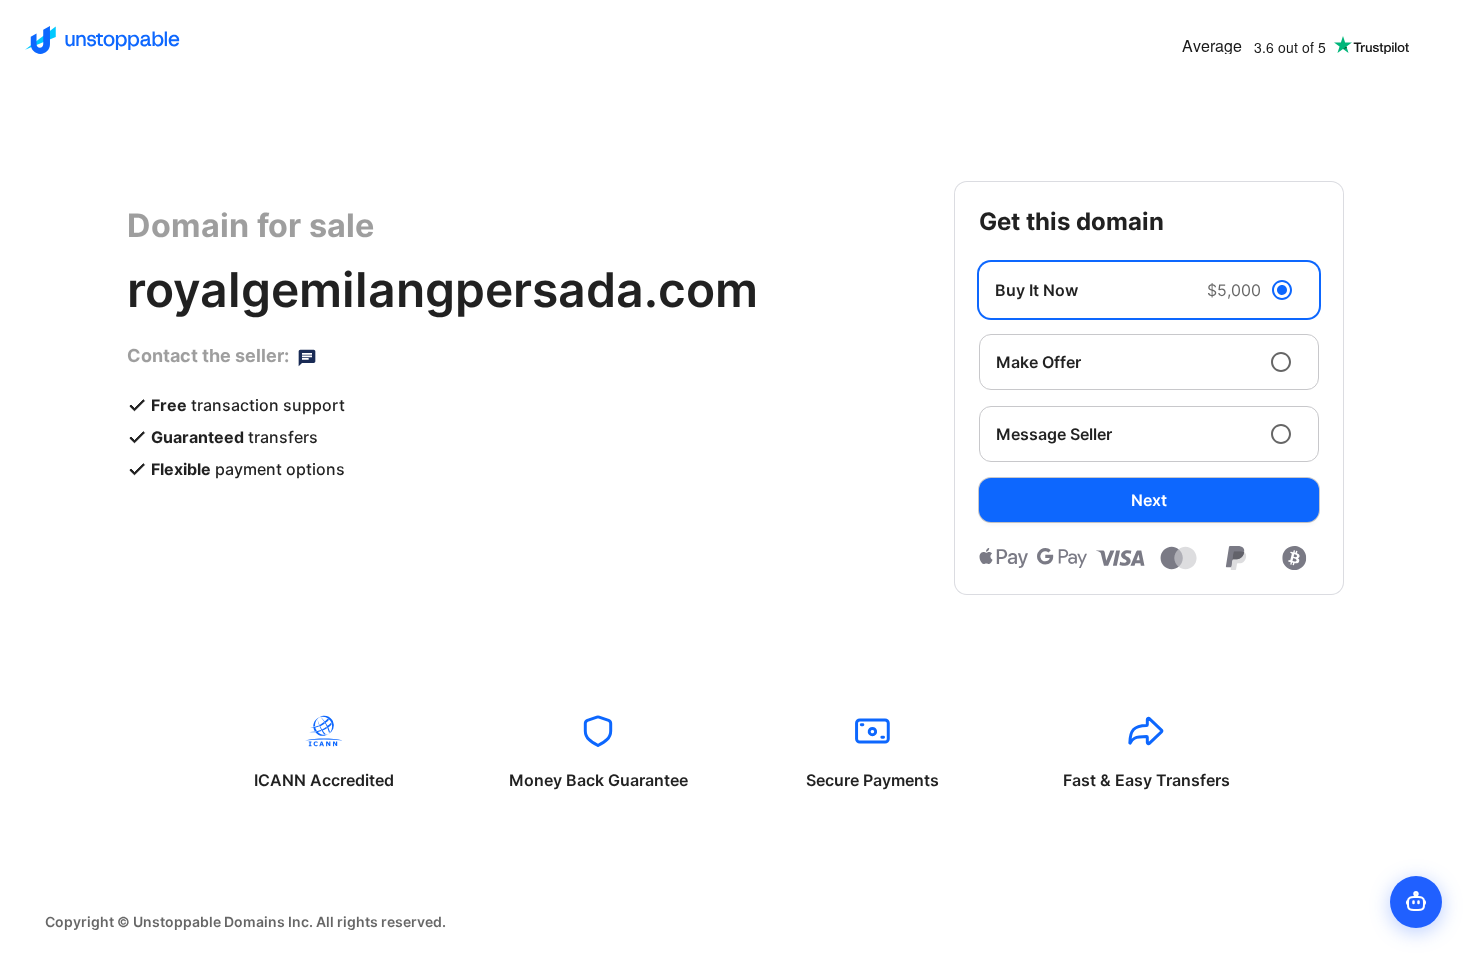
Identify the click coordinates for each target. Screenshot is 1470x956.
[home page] (102, 40)
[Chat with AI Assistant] (1416, 902)
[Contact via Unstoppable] (307, 356)
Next (1149, 500)
